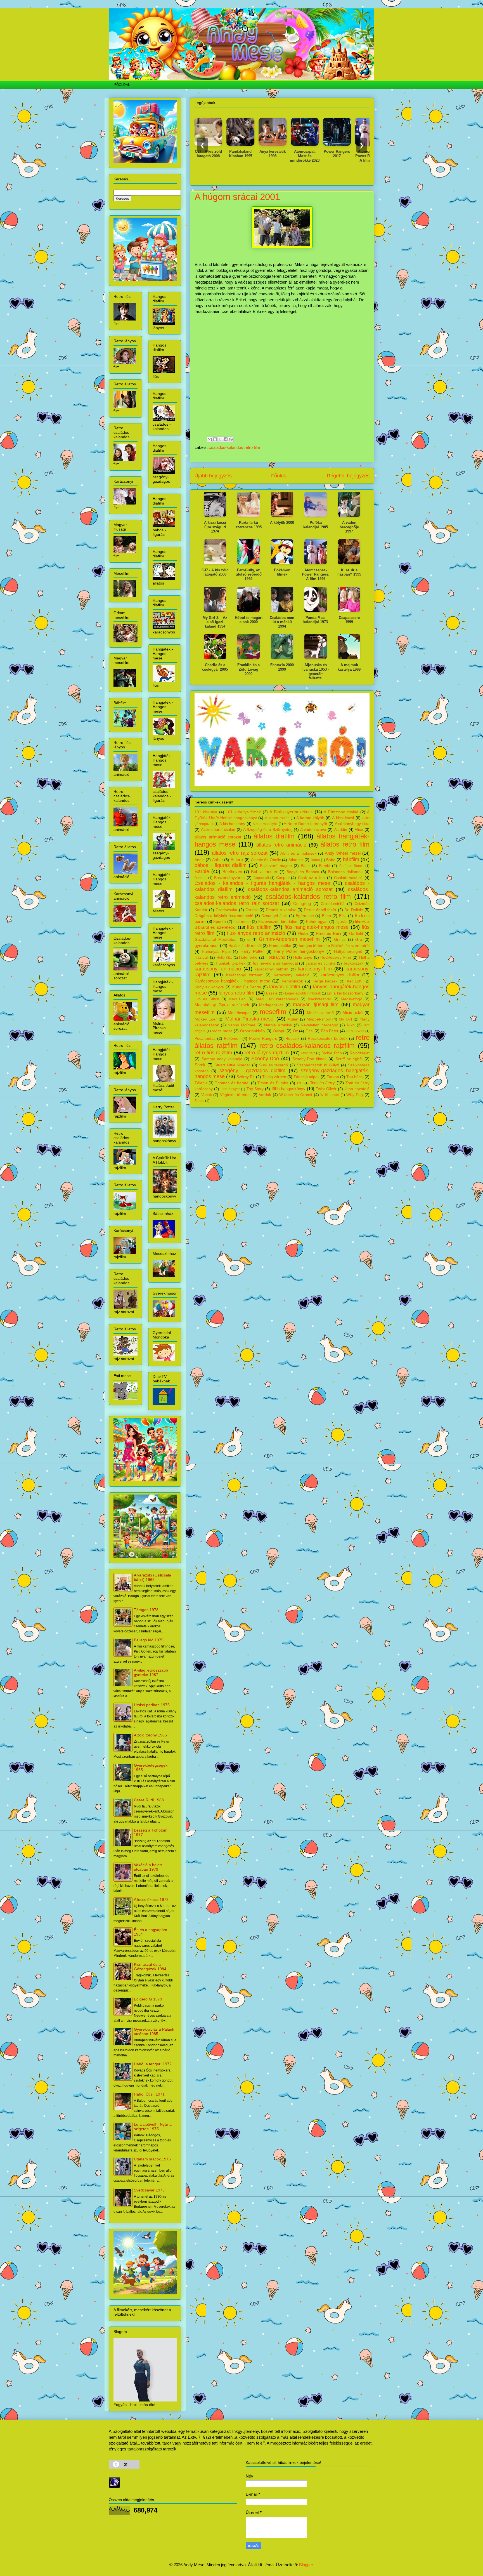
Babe (331, 860)
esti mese (242, 922)
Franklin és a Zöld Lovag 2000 (248, 669)
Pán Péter (330, 1031)
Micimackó (352, 1013)
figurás (341, 922)
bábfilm (351, 859)
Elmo (326, 916)
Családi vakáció (348, 878)
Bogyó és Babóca (303, 872)
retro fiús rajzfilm (213, 1053)
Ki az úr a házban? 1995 (349, 572)
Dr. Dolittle (354, 910)
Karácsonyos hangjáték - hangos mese (232, 981)
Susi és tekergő (274, 1065)
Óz (295, 1031)
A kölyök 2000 (282, 523)
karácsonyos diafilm (340, 975)
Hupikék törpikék (231, 963)
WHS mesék (330, 1095)
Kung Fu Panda (247, 987)
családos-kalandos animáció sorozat (290, 889)
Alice (359, 830)
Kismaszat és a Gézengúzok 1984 (150, 1967)
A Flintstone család (341, 812)
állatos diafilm (274, 836)
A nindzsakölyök (265, 824)
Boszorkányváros (229, 878)
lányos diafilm (285, 987)
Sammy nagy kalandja (222, 1059)
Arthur (218, 860)
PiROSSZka (355, 1031)
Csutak (252, 910)
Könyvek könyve (209, 987)
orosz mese (222, 1031)
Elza (343, 916)
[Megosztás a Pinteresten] (231, 439)
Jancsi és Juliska (320, 963)
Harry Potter (252, 951)
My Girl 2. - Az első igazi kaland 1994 (215, 622)
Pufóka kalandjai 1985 (316, 525)
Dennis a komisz (281, 910)
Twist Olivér (326, 1089)
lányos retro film (236, 993)
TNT (300, 1083)
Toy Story (255, 1089)
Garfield (356, 934)
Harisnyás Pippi (216, 952)
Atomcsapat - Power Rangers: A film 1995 (320, 156)
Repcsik (292, 1039)
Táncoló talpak (306, 1077)
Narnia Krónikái (278, 1025)
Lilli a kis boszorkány (345, 993)
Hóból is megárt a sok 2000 (249, 620)
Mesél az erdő (320, 1013)
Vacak (207, 1095)
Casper (283, 878)
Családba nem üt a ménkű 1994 (352, 154)
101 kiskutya (206, 812)
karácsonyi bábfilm (272, 969)
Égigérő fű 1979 (148, 1999)
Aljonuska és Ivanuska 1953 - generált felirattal (316, 671)
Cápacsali (261, 878)
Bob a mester (264, 872)
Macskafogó (351, 999)
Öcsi (309, 1031)
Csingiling (302, 903)
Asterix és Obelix (266, 860)
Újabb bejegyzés (213, 476)
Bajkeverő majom (276, 866)
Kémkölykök (292, 981)
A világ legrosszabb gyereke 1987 (151, 1672)
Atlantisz (296, 860)
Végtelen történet (235, 1095)
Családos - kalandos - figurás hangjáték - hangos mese (262, 883)
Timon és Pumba (273, 1083)
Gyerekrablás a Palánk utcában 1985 (154, 2031)
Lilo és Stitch (207, 999)
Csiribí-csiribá (333, 904)
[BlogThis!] (215, 439)
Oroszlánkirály (253, 1031)
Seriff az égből (349, 1059)
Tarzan (333, 1077)
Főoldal (279, 476)
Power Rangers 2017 (288, 154)
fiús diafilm (259, 927)
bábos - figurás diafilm (221, 865)
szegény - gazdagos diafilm (253, 1071)
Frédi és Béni (329, 933)
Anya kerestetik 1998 (224, 154)
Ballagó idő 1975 (149, 1640)
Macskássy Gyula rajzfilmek (222, 1005)
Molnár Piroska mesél (250, 1019)
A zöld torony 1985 (150, 1735)
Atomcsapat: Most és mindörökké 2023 (256, 156)
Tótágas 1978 (146, 1610)
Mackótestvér (319, 999)
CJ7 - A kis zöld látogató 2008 (215, 572)
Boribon (201, 878)
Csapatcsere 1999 (349, 620)
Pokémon (232, 1039)
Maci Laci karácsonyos (277, 999)
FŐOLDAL (122, 85)
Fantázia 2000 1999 (282, 667)
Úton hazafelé (357, 1089)
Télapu (201, 1083)
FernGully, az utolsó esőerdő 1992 (249, 574)
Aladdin (341, 830)
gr (249, 940)
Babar (315, 860)
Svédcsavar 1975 (149, 2190)
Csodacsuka (226, 910)
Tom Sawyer (230, 1089)
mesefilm (273, 1012)
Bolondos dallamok (345, 872)
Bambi (325, 866)
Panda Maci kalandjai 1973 (316, 620)
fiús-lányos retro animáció (256, 933)
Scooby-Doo (265, 1059)
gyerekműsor (207, 945)
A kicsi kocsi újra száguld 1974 (215, 527)
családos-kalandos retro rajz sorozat (237, 903)
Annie (200, 860)
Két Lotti (355, 981)
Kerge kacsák (325, 981)
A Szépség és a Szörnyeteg (268, 830)
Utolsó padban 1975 (152, 1705)
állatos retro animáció (281, 845)
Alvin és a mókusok (298, 853)
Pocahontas (205, 1039)
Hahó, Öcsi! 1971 (149, 2094)
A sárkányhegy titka (352, 824)
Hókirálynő (275, 957)
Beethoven (232, 872)
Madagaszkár (271, 1005)
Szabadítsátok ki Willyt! (318, 1065)
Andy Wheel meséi (343, 853)
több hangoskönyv (289, 1089)
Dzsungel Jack (274, 916)
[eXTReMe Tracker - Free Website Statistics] (114, 2486)
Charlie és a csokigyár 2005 (215, 667)
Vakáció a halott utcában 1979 (148, 1867)
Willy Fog (355, 1095)
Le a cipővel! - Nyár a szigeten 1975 (153, 2127)
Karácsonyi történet (244, 975)
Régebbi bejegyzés (348, 476)
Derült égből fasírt (320, 910)
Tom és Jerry (322, 1083)
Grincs (340, 940)
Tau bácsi (355, 1077)
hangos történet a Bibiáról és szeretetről (334, 946)
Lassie (272, 993)
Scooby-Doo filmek (309, 1059)
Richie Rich (332, 1053)
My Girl (345, 1019)
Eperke (220, 922)
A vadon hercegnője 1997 (349, 527)
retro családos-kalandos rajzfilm (307, 1046)
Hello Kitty (224, 958)
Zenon (199, 1101)
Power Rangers (263, 1039)
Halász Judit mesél (245, 946)
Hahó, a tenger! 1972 (153, 2064)
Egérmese (305, 916)
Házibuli (202, 957)
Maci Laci (237, 999)
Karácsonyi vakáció (292, 975)
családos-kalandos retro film (235, 447)
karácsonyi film (315, 969)
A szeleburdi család (218, 830)
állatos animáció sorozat (218, 837)
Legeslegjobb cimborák (303, 993)
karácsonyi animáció (218, 969)
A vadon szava (313, 830)
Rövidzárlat (360, 1053)
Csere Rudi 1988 (149, 1800)
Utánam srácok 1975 (152, 2159)
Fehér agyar (317, 922)
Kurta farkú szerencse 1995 (248, 525)
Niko (351, 1025)
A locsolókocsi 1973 (151, 1899)
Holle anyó (303, 957)
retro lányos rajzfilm (267, 1053)
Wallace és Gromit (296, 1095)
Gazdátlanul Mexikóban (216, 940)
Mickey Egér (206, 1019)
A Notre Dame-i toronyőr (306, 824)
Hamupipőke (280, 946)
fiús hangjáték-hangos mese (317, 927)
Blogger (306, 2565)
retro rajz (308, 1053)
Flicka (303, 934)
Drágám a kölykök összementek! (224, 916)
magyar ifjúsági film (316, 1005)
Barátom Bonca (351, 866)
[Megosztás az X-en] (220, 439)
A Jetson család (277, 818)
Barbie (202, 871)
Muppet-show (319, 1019)
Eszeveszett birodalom (278, 922)
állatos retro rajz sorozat (240, 853)
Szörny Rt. (246, 1077)
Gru (359, 940)
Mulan (293, 1019)
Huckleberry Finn (336, 957)
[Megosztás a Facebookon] (226, 439)
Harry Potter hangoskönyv (299, 951)
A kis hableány (232, 824)
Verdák (265, 1095)
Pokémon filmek (282, 572)
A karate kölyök (310, 818)
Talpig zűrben (274, 1077)
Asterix (237, 860)
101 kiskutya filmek (243, 812)
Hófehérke (248, 957)
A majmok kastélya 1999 (349, 667)
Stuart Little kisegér (232, 1065)
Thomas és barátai (232, 1083)
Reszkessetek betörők (328, 1039)
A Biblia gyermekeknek (291, 812)
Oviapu (279, 1031)
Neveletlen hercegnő (319, 1025)
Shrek (200, 1065)
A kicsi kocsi (343, 818)
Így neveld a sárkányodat (275, 963)
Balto (305, 866)
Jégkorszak (353, 963)
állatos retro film (345, 844)
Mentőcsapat (239, 1013)
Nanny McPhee (241, 1025)
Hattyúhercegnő (348, 952)
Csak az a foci (312, 878)
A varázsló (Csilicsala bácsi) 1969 (152, 1577)
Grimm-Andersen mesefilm (289, 939)
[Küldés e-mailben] (210, 439)
